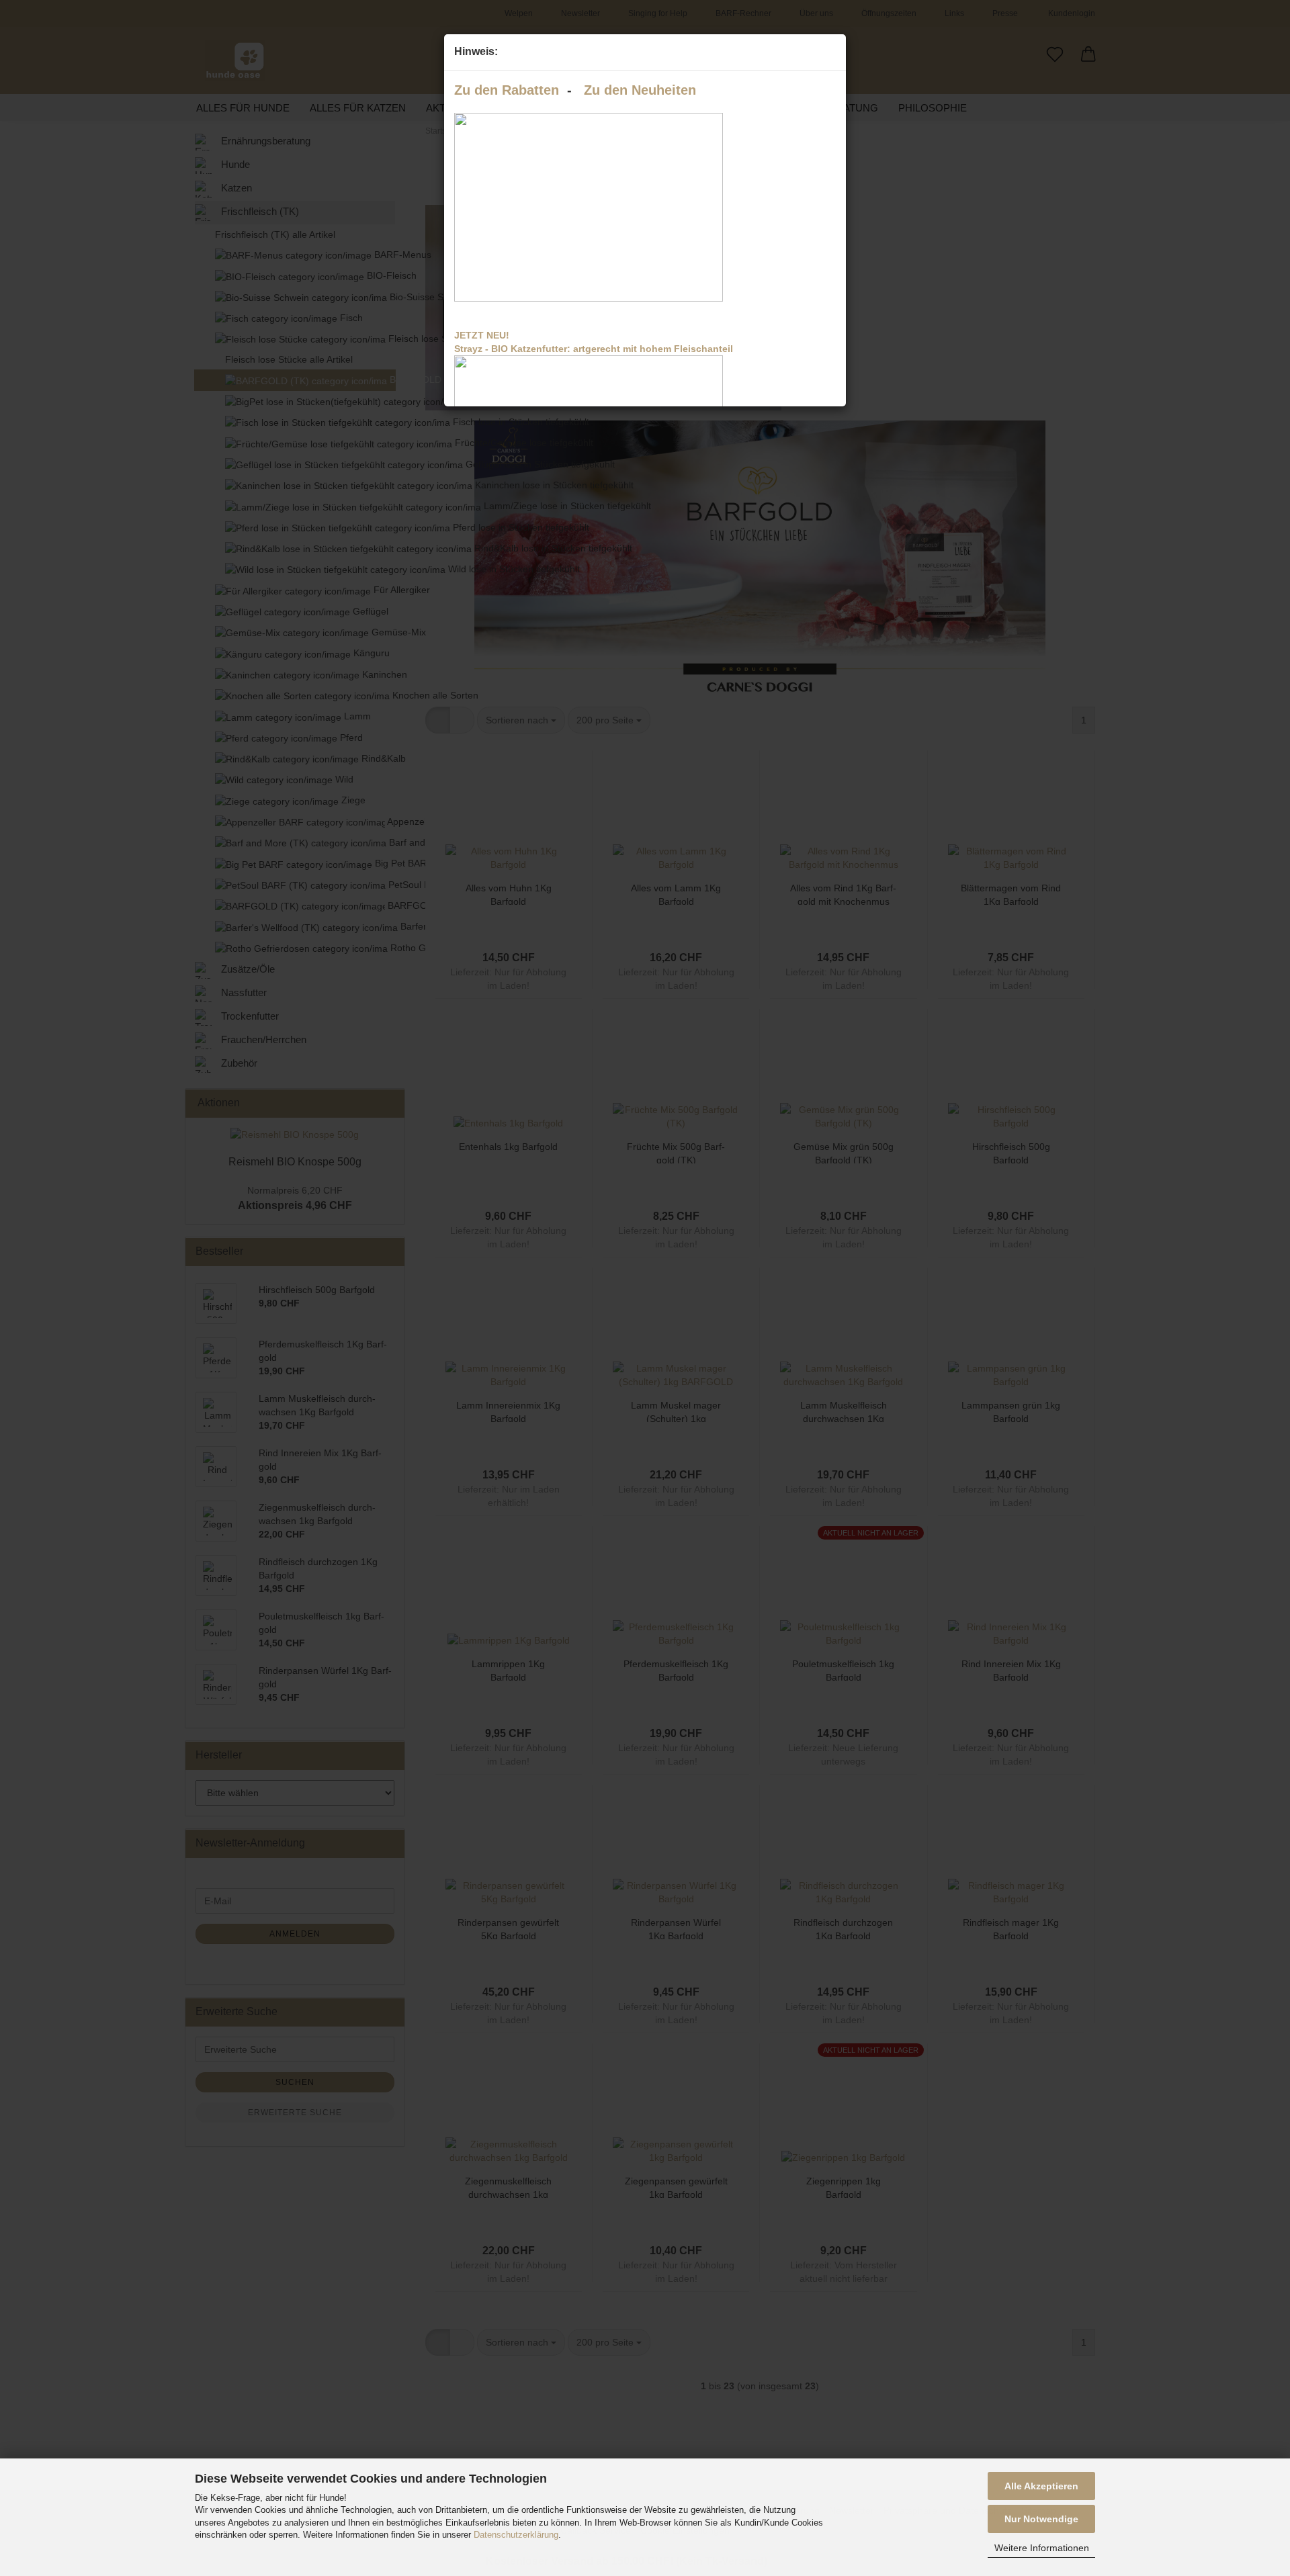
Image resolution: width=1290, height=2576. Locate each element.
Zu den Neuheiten (640, 90)
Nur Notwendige (1041, 2519)
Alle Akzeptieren (1041, 2486)
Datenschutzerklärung (516, 2535)
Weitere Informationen (1042, 2548)
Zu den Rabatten (507, 90)
